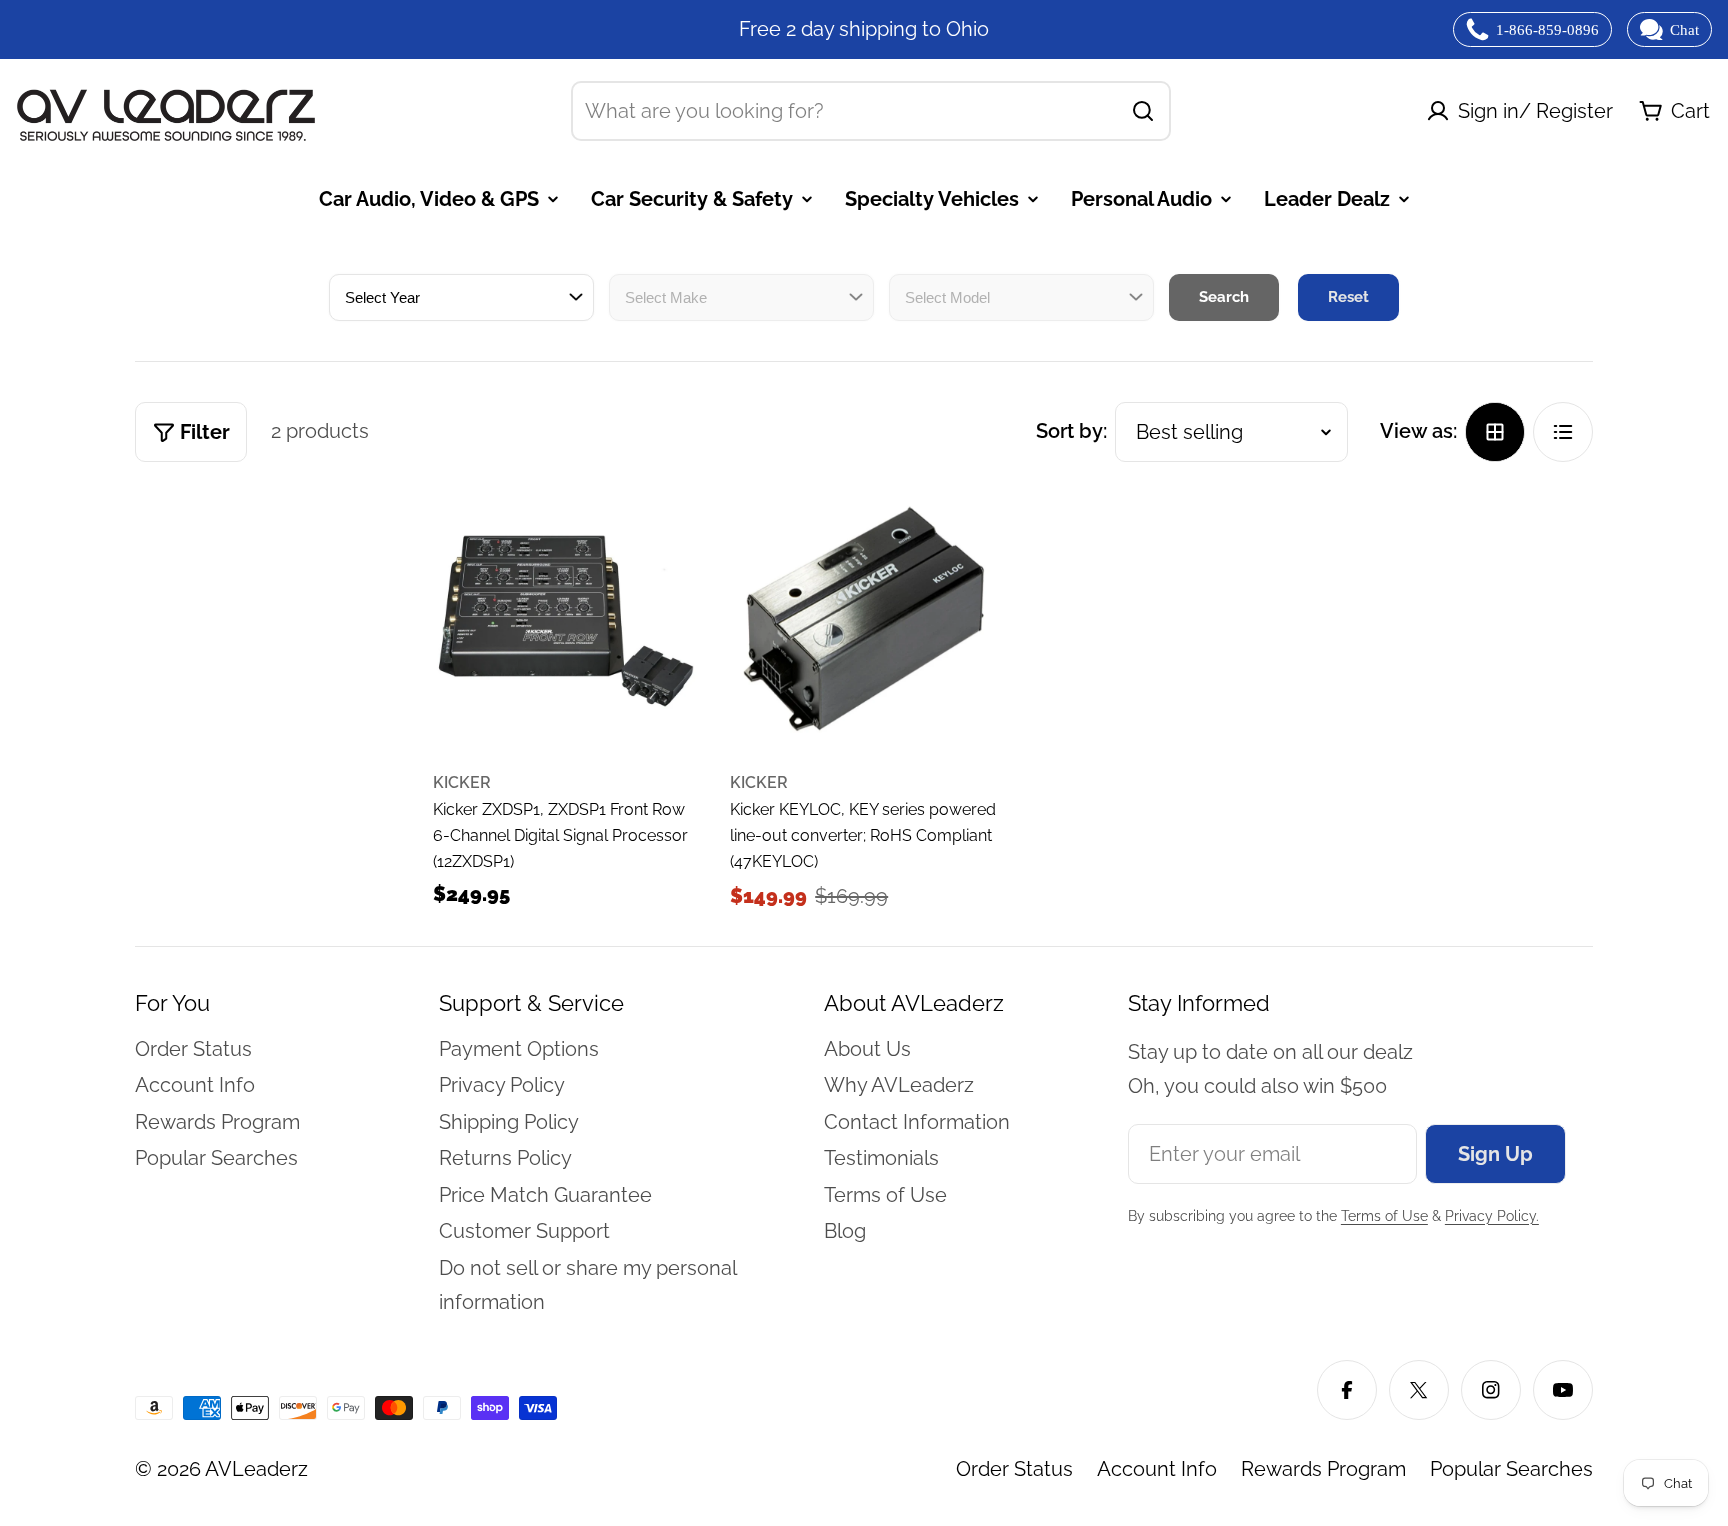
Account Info (1157, 1469)
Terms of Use (1384, 1216)
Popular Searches (1511, 1469)
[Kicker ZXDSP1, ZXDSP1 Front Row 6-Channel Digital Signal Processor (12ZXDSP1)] (567, 620)
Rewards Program (1323, 1469)
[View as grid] (1495, 432)
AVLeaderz (256, 1469)
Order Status (1014, 1469)
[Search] (1143, 111)
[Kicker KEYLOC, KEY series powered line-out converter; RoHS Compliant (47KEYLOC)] (864, 620)
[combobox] (871, 111)
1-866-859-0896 (1547, 30)
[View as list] (1563, 432)
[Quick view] (665, 536)
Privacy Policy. (1492, 1216)
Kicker (462, 782)
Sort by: (1071, 431)
